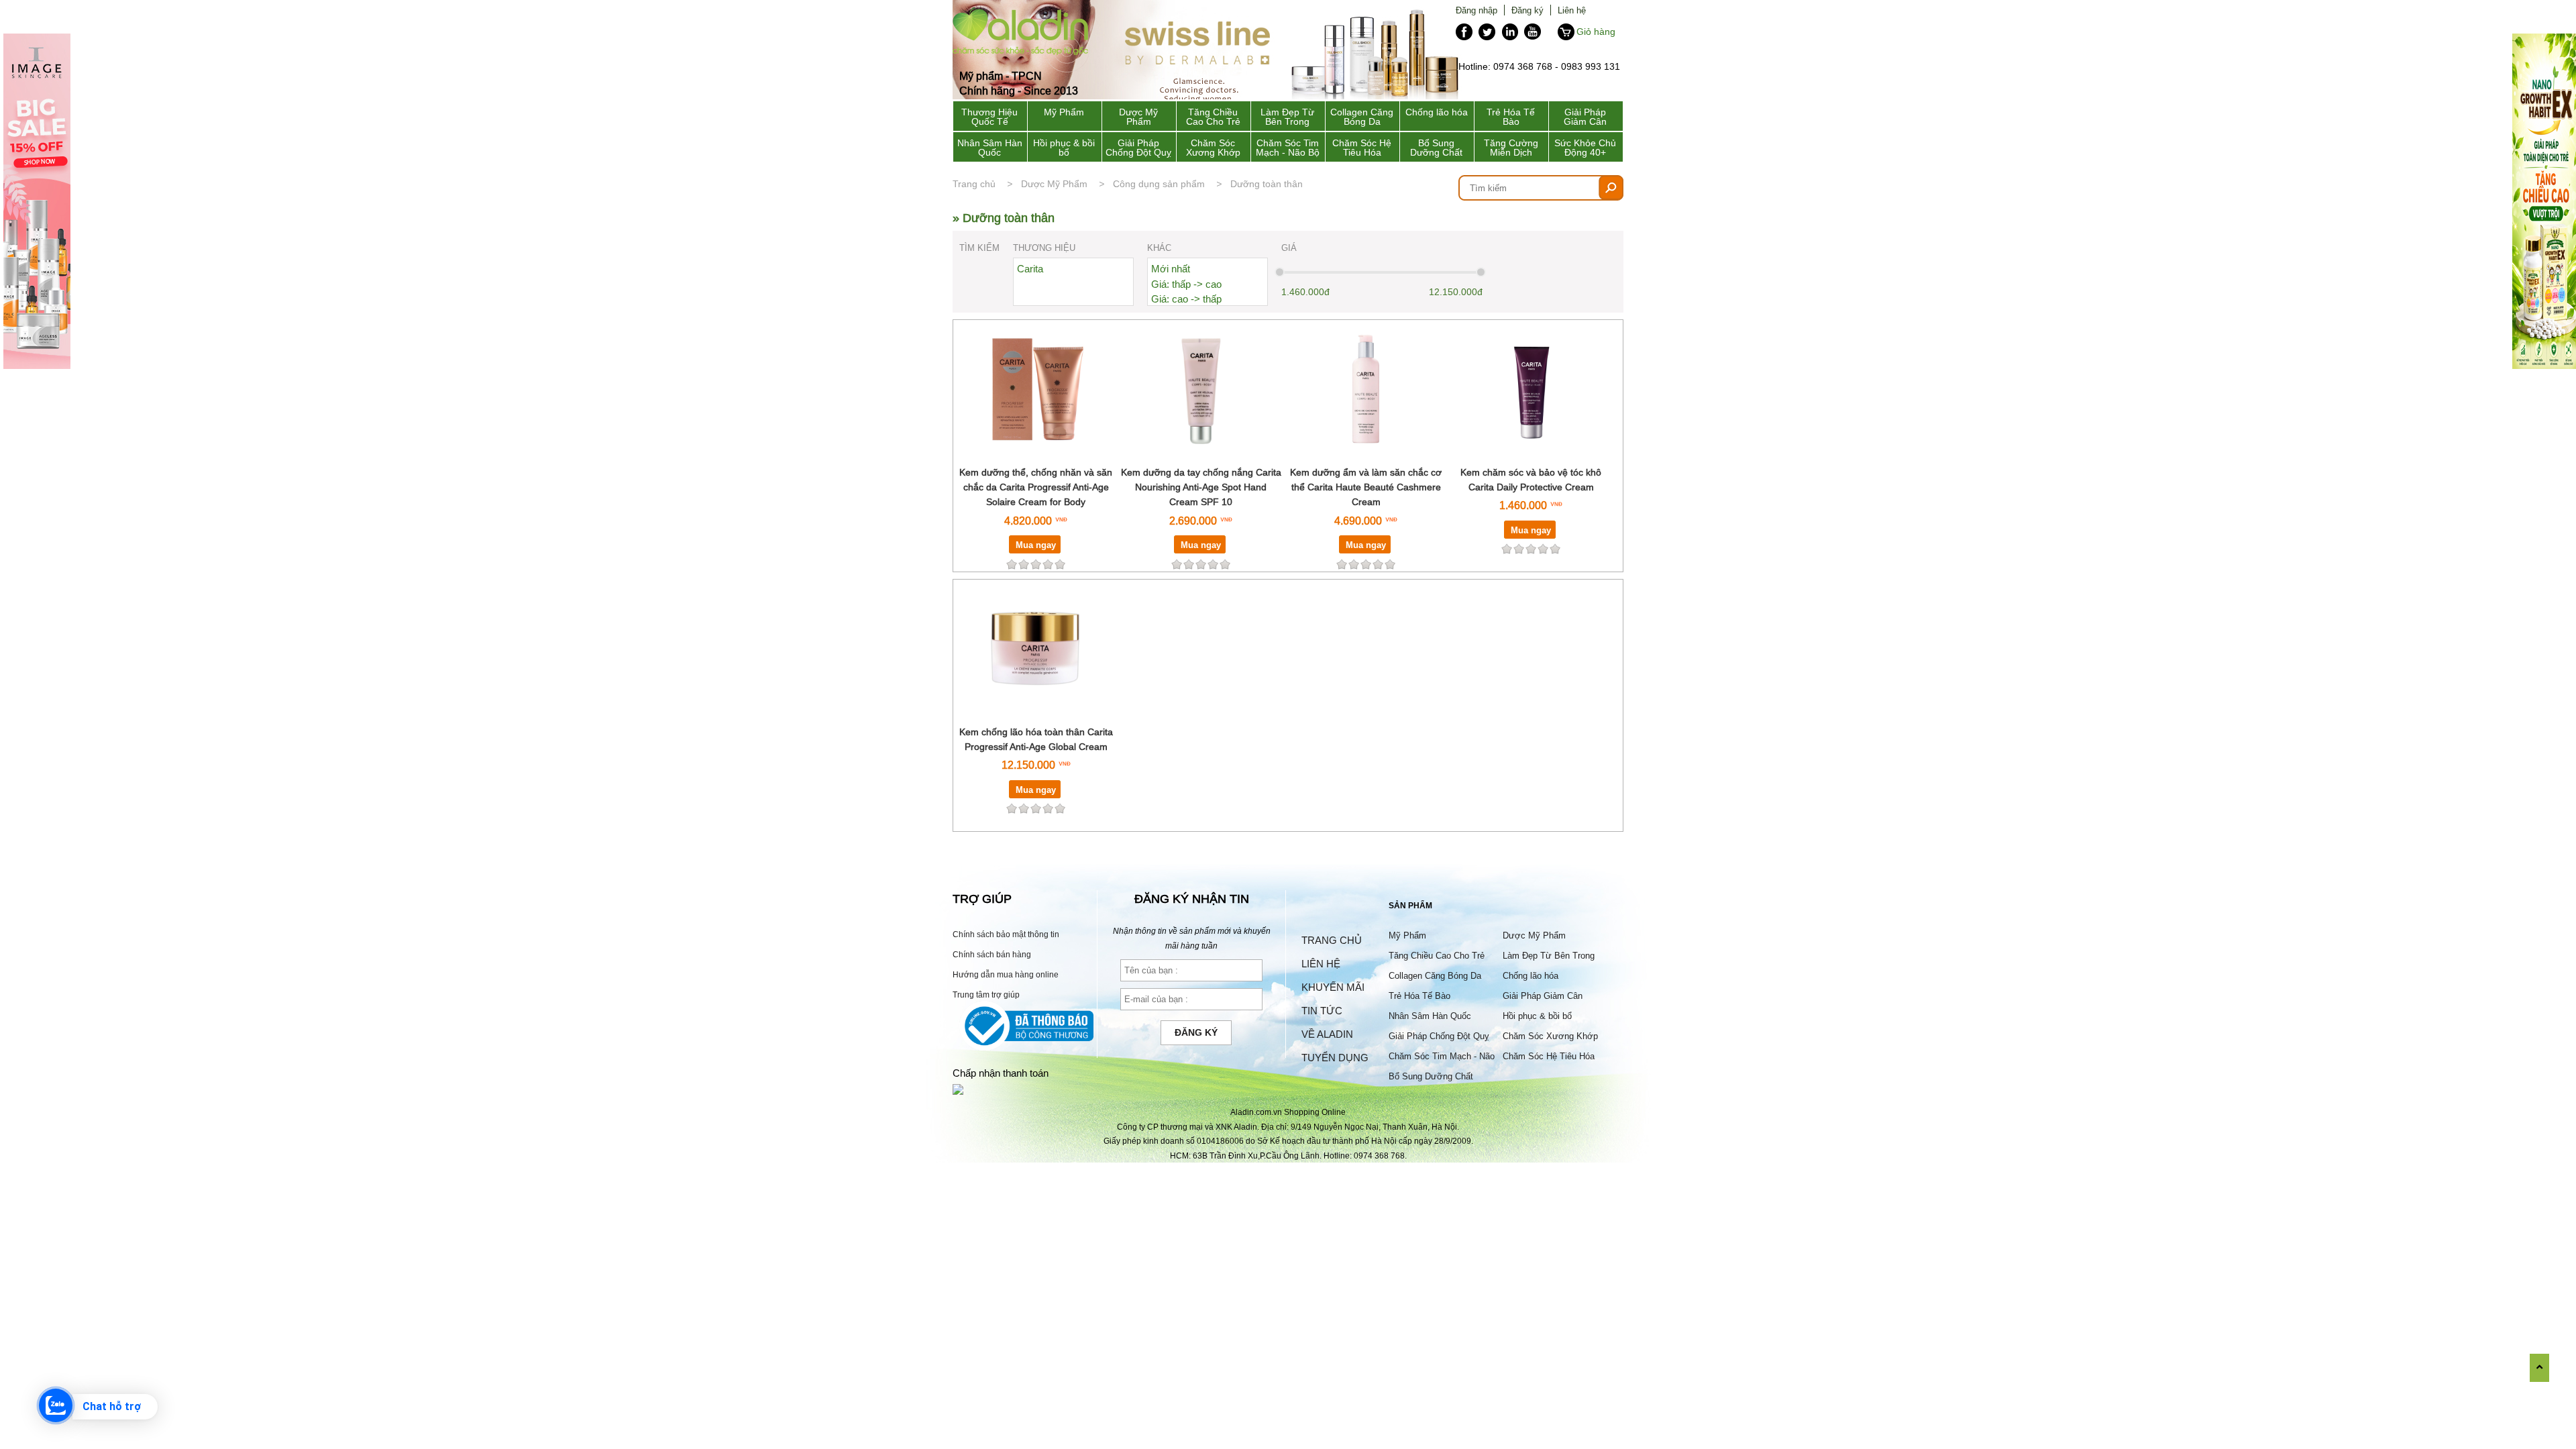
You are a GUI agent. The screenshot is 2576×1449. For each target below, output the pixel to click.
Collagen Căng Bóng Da (1362, 117)
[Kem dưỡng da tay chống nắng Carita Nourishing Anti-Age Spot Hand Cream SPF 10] (1201, 457)
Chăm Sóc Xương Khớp (1213, 148)
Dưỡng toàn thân (1267, 184)
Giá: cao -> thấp (1186, 299)
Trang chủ (974, 184)
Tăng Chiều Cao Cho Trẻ (1213, 117)
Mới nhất (1171, 269)
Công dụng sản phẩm (1159, 184)
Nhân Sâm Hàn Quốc (990, 148)
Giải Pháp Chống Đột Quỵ (1138, 148)
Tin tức (1322, 1011)
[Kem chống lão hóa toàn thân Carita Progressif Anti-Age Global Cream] (1036, 716)
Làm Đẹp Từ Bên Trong (1287, 117)
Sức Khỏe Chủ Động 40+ (1585, 148)
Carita (1030, 269)
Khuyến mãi (1333, 987)
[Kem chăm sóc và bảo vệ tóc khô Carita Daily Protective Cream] (1531, 457)
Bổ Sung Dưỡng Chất (1436, 148)
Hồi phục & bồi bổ (1064, 148)
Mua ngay (1036, 545)
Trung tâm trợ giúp (986, 995)
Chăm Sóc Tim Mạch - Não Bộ (1288, 148)
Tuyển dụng (1335, 1058)
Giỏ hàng (1596, 32)
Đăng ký (1527, 10)
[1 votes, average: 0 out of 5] (1060, 808)
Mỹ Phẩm (1064, 112)
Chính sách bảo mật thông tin (1006, 934)
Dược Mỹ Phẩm (1138, 117)
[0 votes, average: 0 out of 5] (1060, 564)
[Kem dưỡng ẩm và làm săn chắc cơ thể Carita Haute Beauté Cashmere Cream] (1366, 457)
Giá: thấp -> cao (1186, 284)
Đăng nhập (1477, 10)
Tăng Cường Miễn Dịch (1511, 148)
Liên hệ (1572, 10)
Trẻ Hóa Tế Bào (1511, 117)
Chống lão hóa (1437, 112)
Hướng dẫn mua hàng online (1006, 974)
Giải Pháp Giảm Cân (1585, 117)
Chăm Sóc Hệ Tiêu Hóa (1362, 148)
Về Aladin (1327, 1034)
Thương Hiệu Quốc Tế (989, 117)
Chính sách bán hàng (992, 954)
